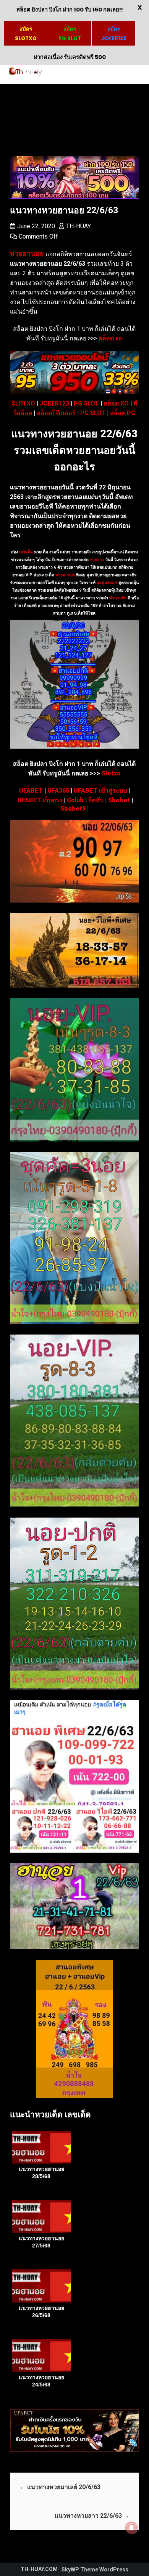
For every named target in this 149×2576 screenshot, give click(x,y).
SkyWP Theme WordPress (95, 2569)
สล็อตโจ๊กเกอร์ (56, 413)
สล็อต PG (123, 413)
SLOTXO (23, 403)
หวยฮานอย (65, 575)
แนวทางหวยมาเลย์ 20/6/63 (60, 2487)
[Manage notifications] (131, 2528)
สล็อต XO (116, 403)
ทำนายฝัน (117, 598)
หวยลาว (97, 560)
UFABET (31, 791)
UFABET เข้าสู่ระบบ (100, 791)
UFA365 (58, 791)
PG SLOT (86, 403)
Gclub (75, 800)
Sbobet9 (73, 809)
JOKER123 (54, 403)
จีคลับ (96, 800)
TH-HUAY (79, 226)
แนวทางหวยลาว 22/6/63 (92, 2516)
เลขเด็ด (26, 552)
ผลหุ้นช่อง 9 (107, 583)
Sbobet (119, 800)
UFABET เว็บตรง (40, 800)
